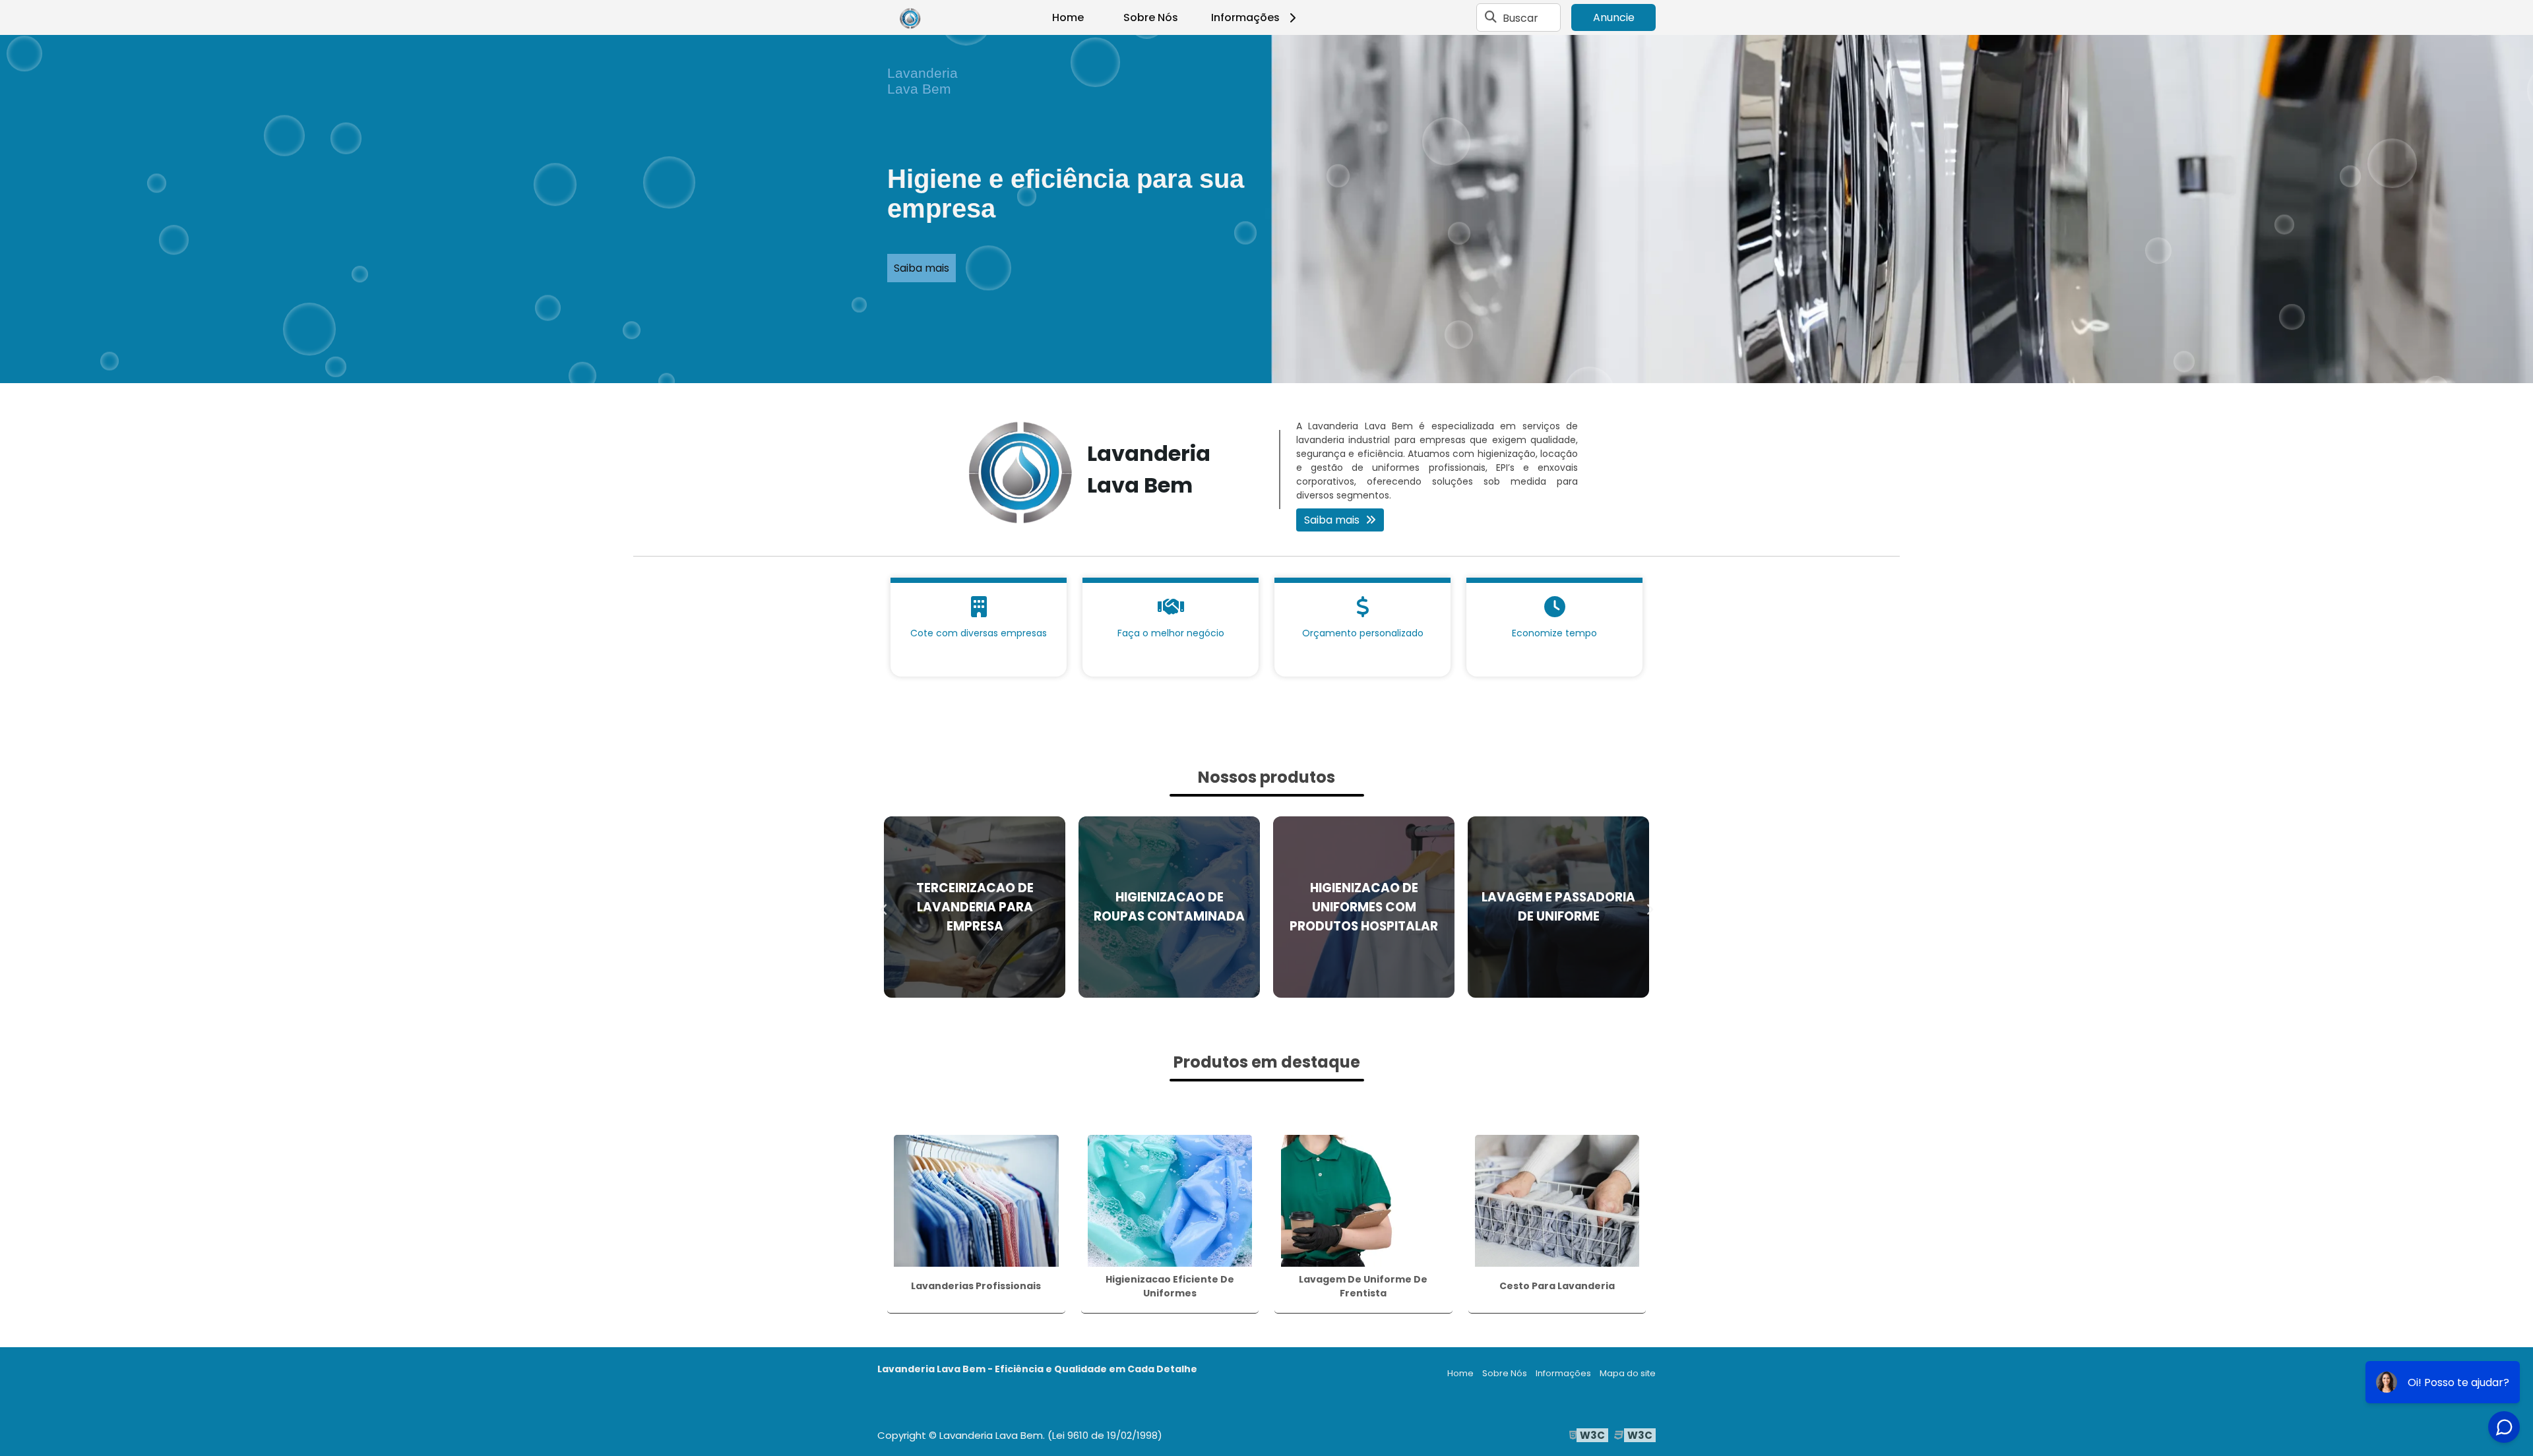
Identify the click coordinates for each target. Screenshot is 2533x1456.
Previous (884, 907)
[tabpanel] (1266, 209)
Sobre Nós (1151, 17)
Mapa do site (1628, 1373)
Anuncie (1614, 17)
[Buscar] (1491, 18)
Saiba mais (922, 268)
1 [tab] (1266, 367)
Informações (1245, 17)
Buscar (1520, 17)
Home (1068, 17)
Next (1649, 907)
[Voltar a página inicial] (910, 18)
